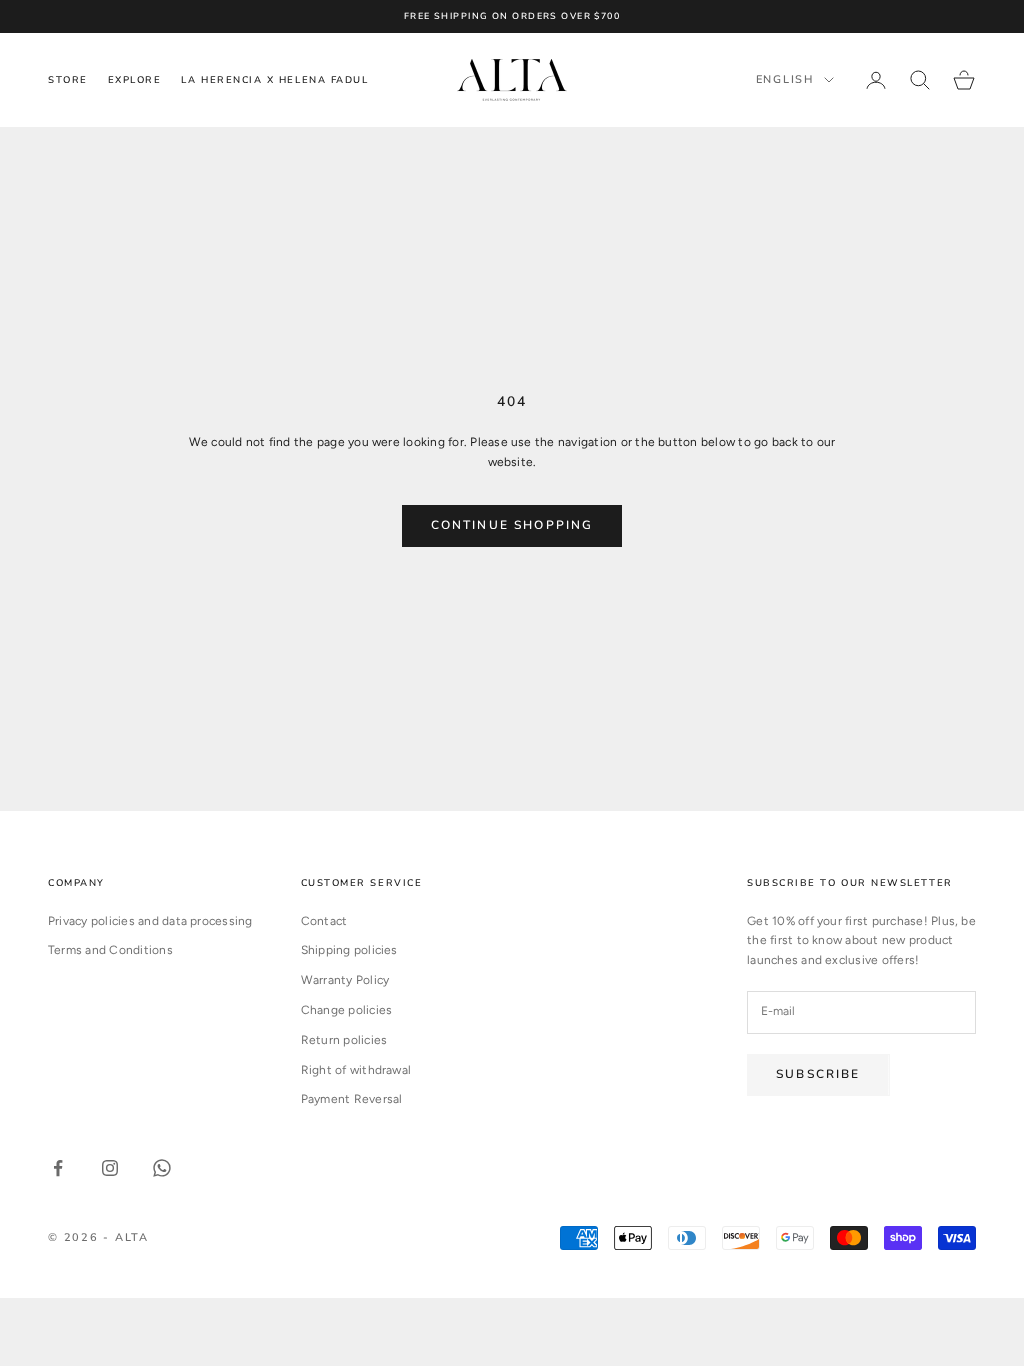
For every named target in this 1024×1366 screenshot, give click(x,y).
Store (68, 79)
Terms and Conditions (110, 950)
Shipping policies (349, 950)
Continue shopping (512, 525)
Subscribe (818, 1074)
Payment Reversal (352, 1099)
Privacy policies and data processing (150, 921)
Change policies (347, 1010)
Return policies (344, 1040)
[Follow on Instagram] (110, 1168)
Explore (135, 79)
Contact (324, 921)
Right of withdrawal (356, 1070)
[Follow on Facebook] (58, 1168)
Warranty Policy (345, 980)
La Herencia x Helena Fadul (274, 79)
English (785, 79)
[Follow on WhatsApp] (162, 1168)
